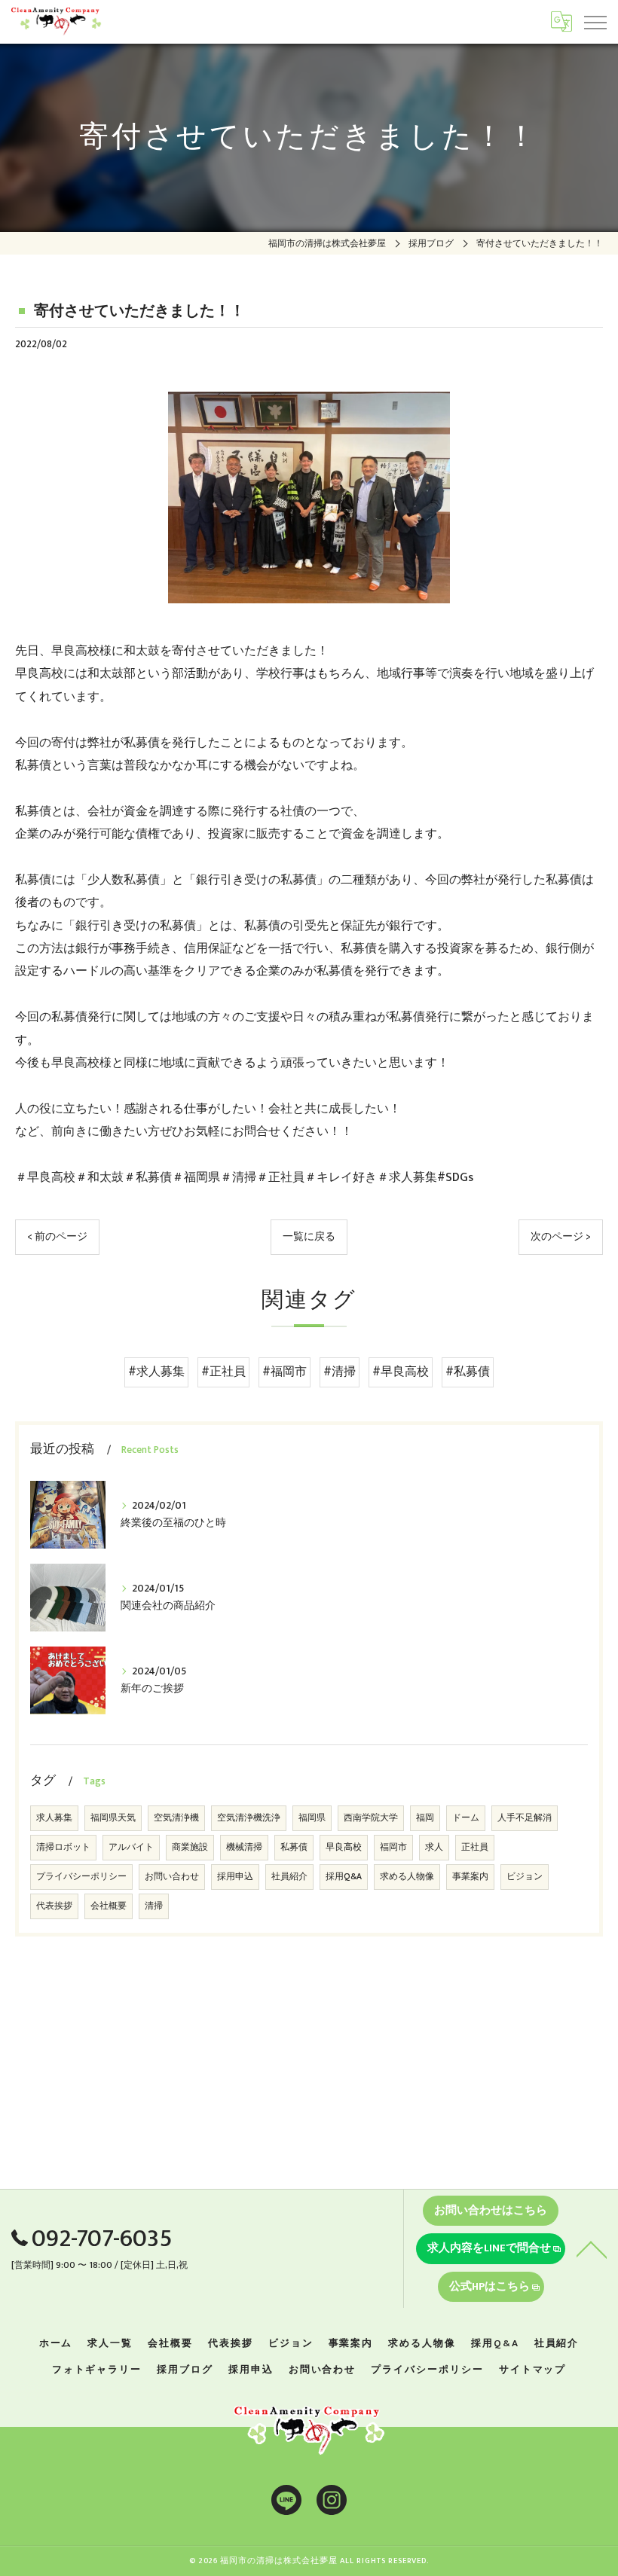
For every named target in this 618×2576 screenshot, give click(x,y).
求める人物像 (407, 1877)
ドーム (466, 1818)
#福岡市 (285, 1372)
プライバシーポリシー (81, 1877)
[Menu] (595, 21)
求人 (434, 1847)
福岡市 (393, 1847)
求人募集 (54, 1818)
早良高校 (344, 1847)
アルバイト (131, 1847)
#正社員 (223, 1372)
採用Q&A (344, 1877)
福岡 (425, 1818)
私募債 (294, 1847)
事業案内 (470, 1877)
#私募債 (468, 1372)
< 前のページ (57, 1237)
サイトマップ (533, 2370)
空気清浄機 (176, 1818)
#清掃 (340, 1372)
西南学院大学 (371, 1818)
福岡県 (312, 1818)
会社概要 (109, 1906)
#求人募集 (156, 1372)
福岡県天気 (113, 1818)
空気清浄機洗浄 (249, 1818)
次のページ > (561, 1237)
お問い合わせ (172, 1877)
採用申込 (235, 1877)
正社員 (475, 1847)
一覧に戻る (309, 1237)
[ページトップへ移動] (592, 2248)
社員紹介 (289, 1877)
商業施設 (190, 1847)
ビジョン (525, 1877)
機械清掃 (244, 1847)
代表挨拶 (54, 1906)
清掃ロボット (63, 1847)
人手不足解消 (525, 1818)
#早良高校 (401, 1372)
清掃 (154, 1906)
